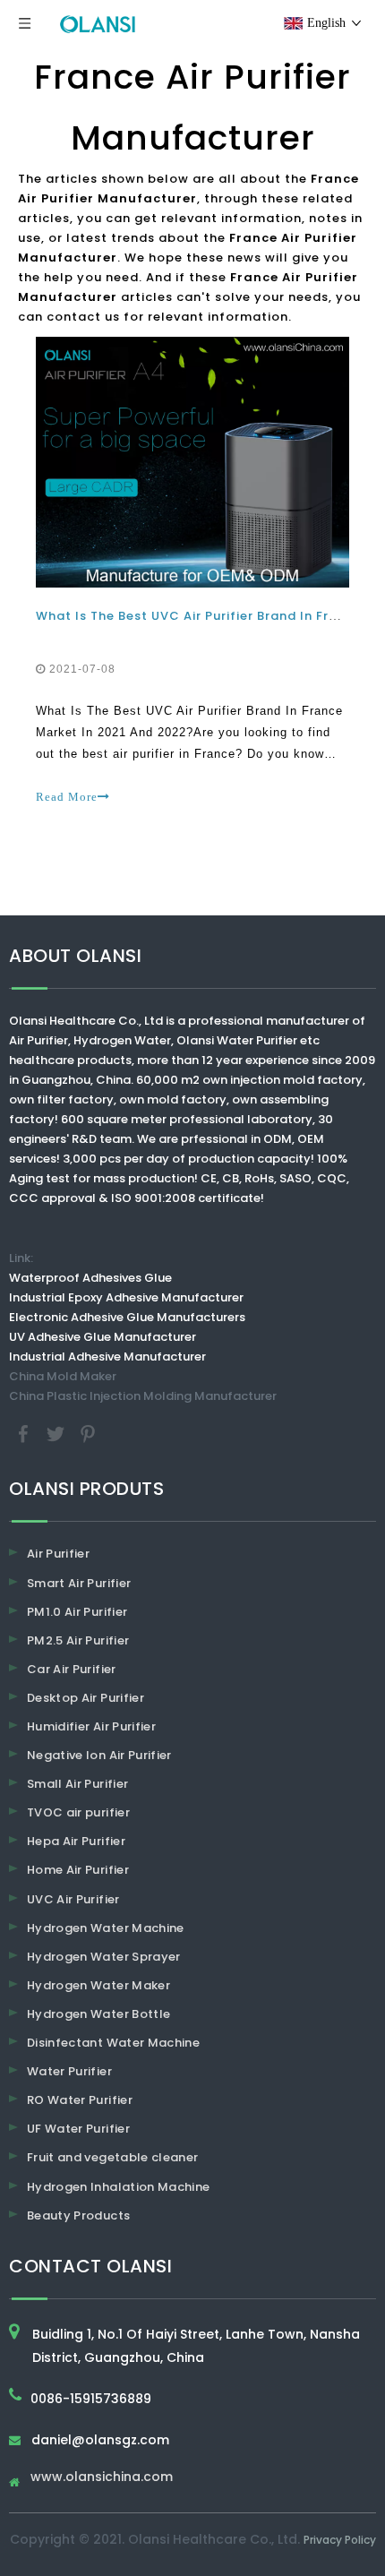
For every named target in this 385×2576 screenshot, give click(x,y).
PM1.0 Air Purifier (77, 1612)
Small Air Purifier (77, 1784)
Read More (67, 797)
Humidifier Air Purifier (91, 1726)
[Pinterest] (88, 1434)
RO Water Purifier (80, 2100)
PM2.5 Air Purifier (78, 1640)
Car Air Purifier (72, 1669)
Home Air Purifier (78, 1870)
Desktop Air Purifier (86, 1698)
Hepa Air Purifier (76, 1841)
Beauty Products (78, 2215)
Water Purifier (69, 2071)
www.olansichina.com (102, 2478)
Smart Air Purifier (79, 1583)
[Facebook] (25, 1434)
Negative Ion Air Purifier (99, 1755)
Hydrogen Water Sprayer (104, 1957)
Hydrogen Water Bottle (98, 2014)
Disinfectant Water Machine (113, 2043)
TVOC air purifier (78, 1812)
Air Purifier (58, 1554)
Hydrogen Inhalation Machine (118, 2187)
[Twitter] (57, 1434)
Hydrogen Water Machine (106, 1928)
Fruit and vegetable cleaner (112, 2157)
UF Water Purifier (78, 2129)
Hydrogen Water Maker (98, 1985)
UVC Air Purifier (73, 1899)
